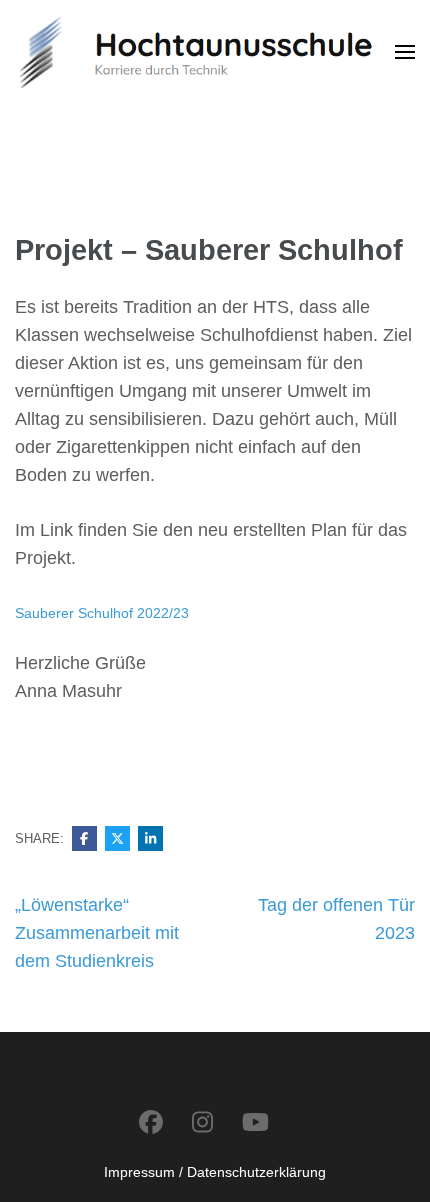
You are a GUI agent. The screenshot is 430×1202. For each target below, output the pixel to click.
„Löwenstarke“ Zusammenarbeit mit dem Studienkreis (97, 933)
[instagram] (202, 1122)
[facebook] (151, 1122)
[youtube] (255, 1122)
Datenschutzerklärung (256, 1172)
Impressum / (143, 1172)
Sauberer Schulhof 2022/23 (102, 613)
